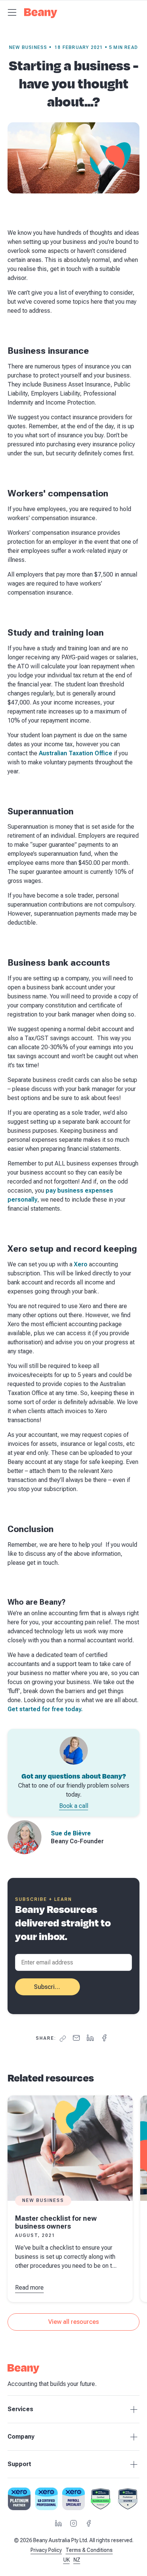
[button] (12, 12)
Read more (29, 2288)
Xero (81, 1264)
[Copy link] (63, 2039)
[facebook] (104, 2038)
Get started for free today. (45, 1709)
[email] (76, 2038)
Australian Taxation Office (76, 753)
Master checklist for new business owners (56, 2222)
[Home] (41, 15)
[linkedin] (90, 2038)
